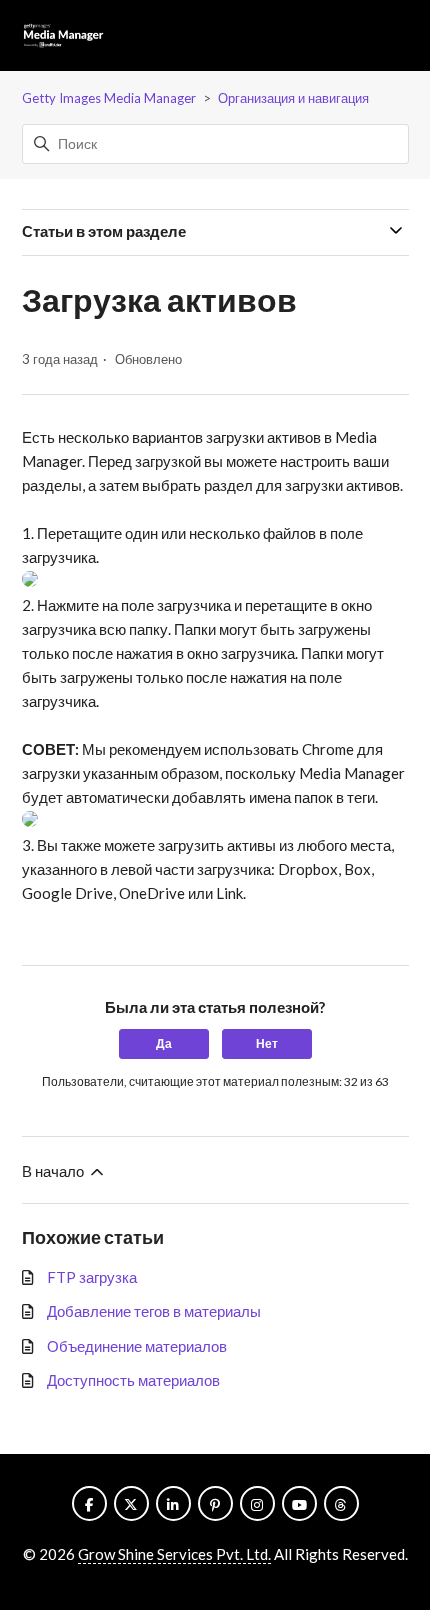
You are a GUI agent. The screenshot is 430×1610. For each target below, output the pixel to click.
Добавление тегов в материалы (154, 1311)
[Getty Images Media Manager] (63, 36)
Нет (267, 1043)
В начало (54, 1171)
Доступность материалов (133, 1380)
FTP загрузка (92, 1277)
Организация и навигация (293, 98)
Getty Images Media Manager (109, 98)
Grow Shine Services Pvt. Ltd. (174, 1554)
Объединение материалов (137, 1346)
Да (164, 1043)
